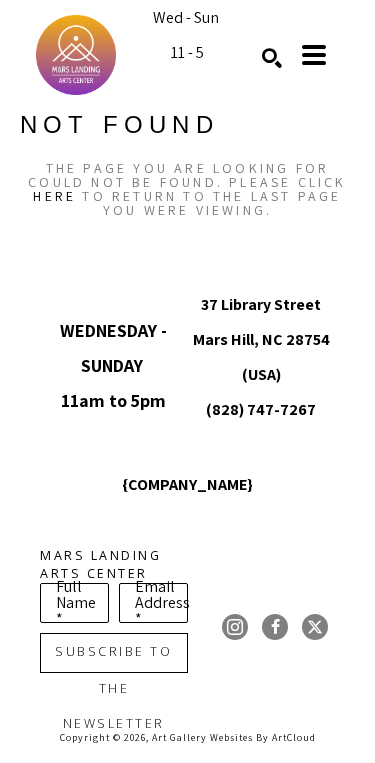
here (54, 196)
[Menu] (314, 55)
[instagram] (235, 627)
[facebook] (275, 627)
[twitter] (315, 627)
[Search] (272, 58)
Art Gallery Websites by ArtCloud (234, 737)
